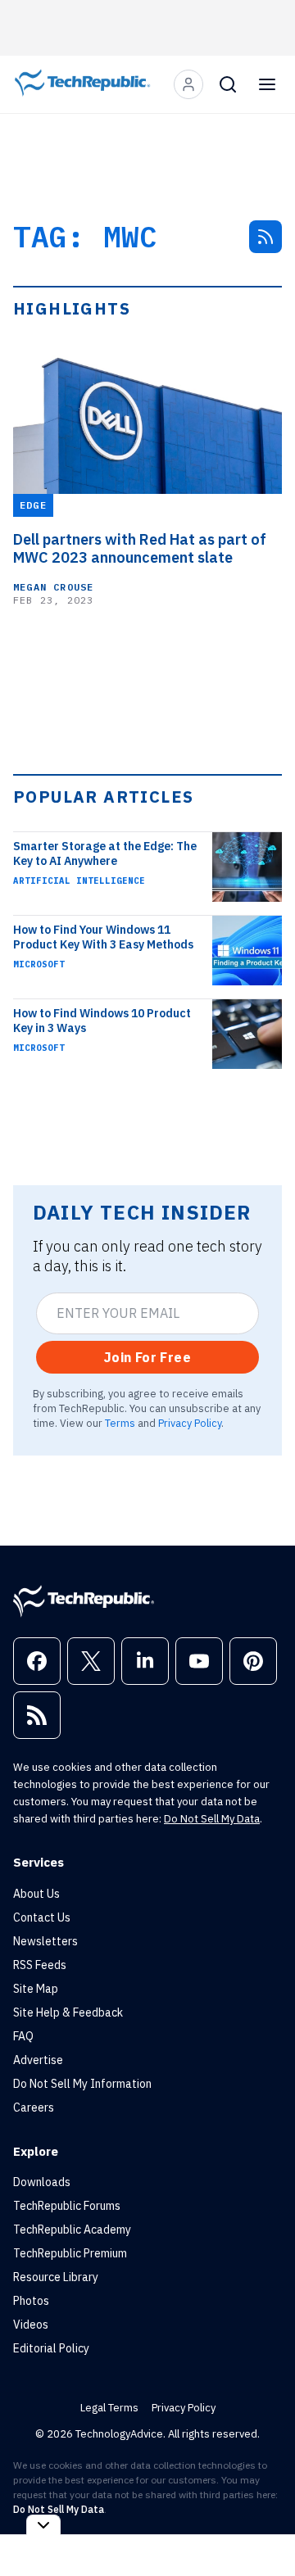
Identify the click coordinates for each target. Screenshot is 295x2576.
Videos (31, 2325)
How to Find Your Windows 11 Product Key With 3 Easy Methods (103, 937)
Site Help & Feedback (68, 2012)
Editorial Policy (51, 2348)
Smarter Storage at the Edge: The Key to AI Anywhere (105, 853)
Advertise (38, 2060)
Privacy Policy (190, 1423)
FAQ (23, 2036)
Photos (31, 2301)
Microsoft (39, 964)
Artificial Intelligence (79, 881)
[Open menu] (267, 84)
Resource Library (56, 2277)
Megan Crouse (53, 587)
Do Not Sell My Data (212, 1819)
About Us (36, 1894)
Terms (120, 1423)
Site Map (36, 1989)
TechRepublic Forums (67, 2206)
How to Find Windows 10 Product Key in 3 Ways (102, 1021)
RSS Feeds (40, 1965)
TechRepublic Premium (70, 2253)
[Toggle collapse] (43, 2525)
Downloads (42, 2182)
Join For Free (147, 1357)
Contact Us (42, 1917)
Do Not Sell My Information (82, 2084)
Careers (34, 2107)
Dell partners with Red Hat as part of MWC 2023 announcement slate (140, 549)
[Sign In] (188, 84)
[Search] (228, 84)
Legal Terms (109, 2408)
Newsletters (45, 1941)
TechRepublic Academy (72, 2230)
